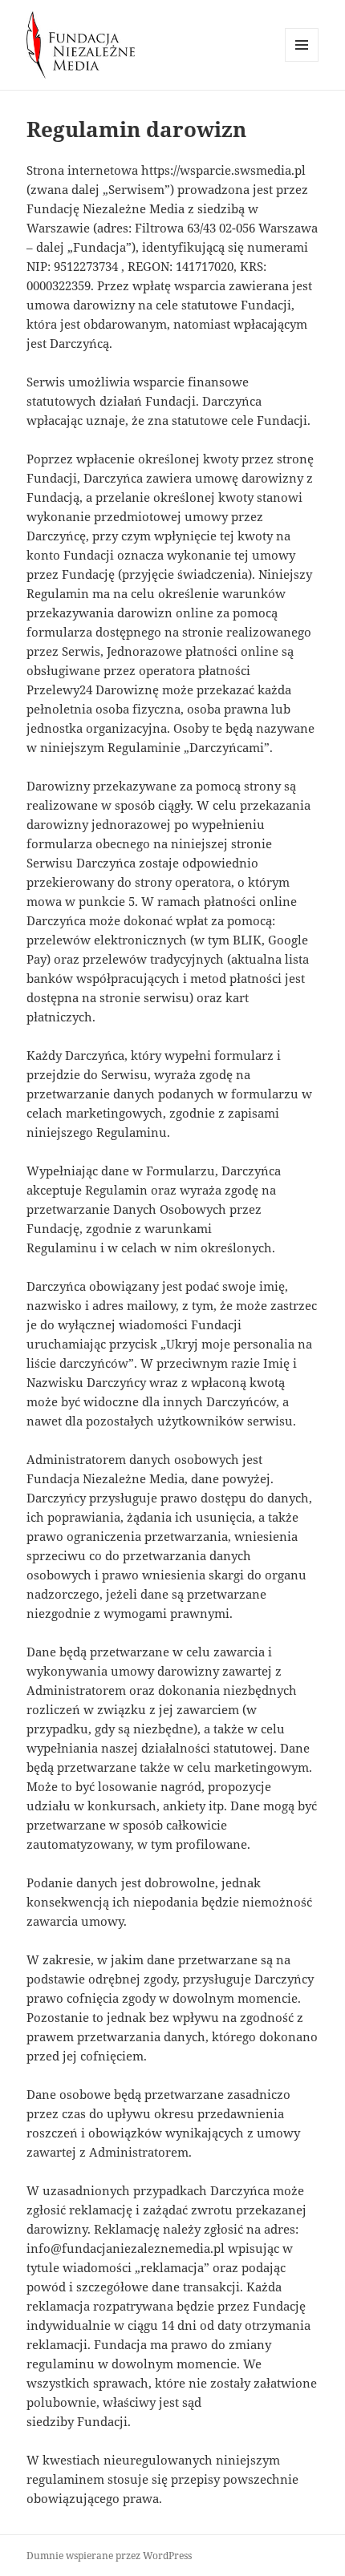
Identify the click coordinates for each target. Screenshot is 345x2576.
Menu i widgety (302, 61)
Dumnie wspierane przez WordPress (109, 2556)
